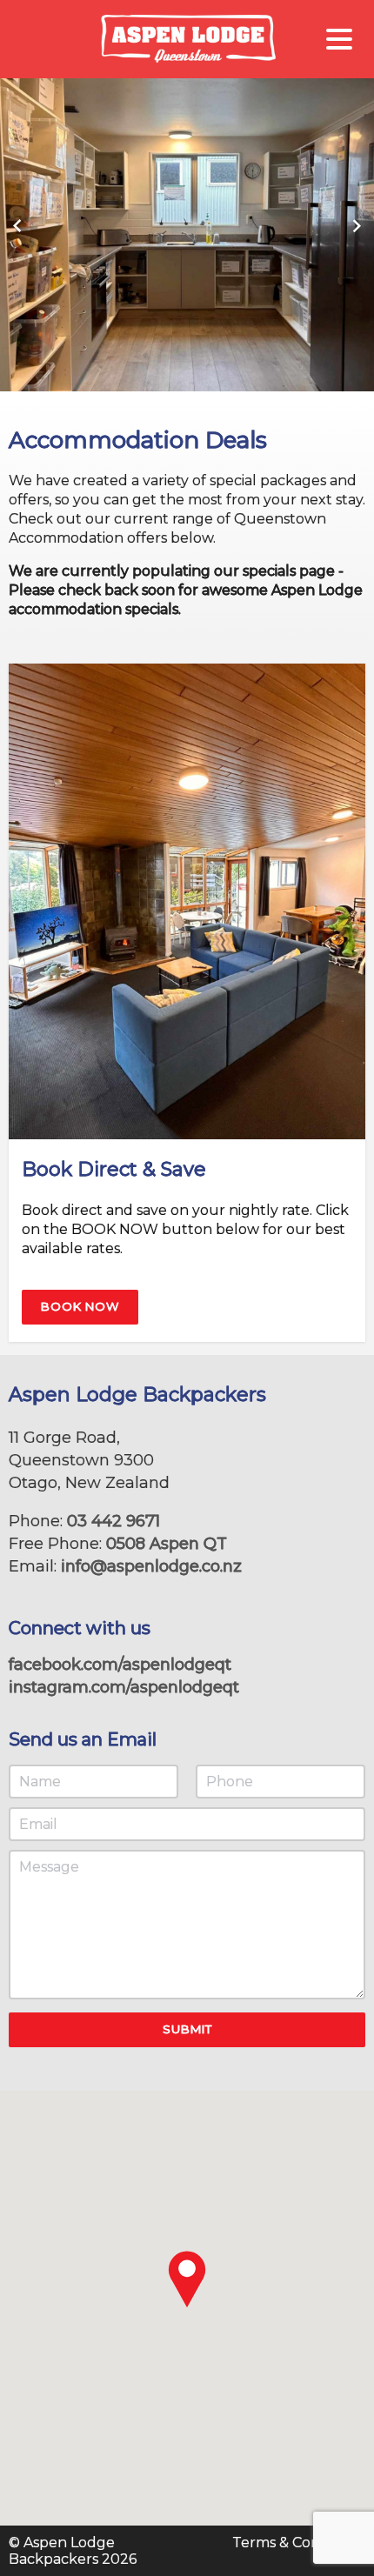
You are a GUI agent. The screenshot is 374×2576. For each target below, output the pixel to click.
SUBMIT (187, 2029)
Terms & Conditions (299, 2543)
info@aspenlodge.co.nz (151, 1566)
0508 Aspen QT (167, 1544)
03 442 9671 (114, 1521)
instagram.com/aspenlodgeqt (124, 1687)
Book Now (80, 1306)
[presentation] (17, 226)
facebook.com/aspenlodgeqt (120, 1665)
